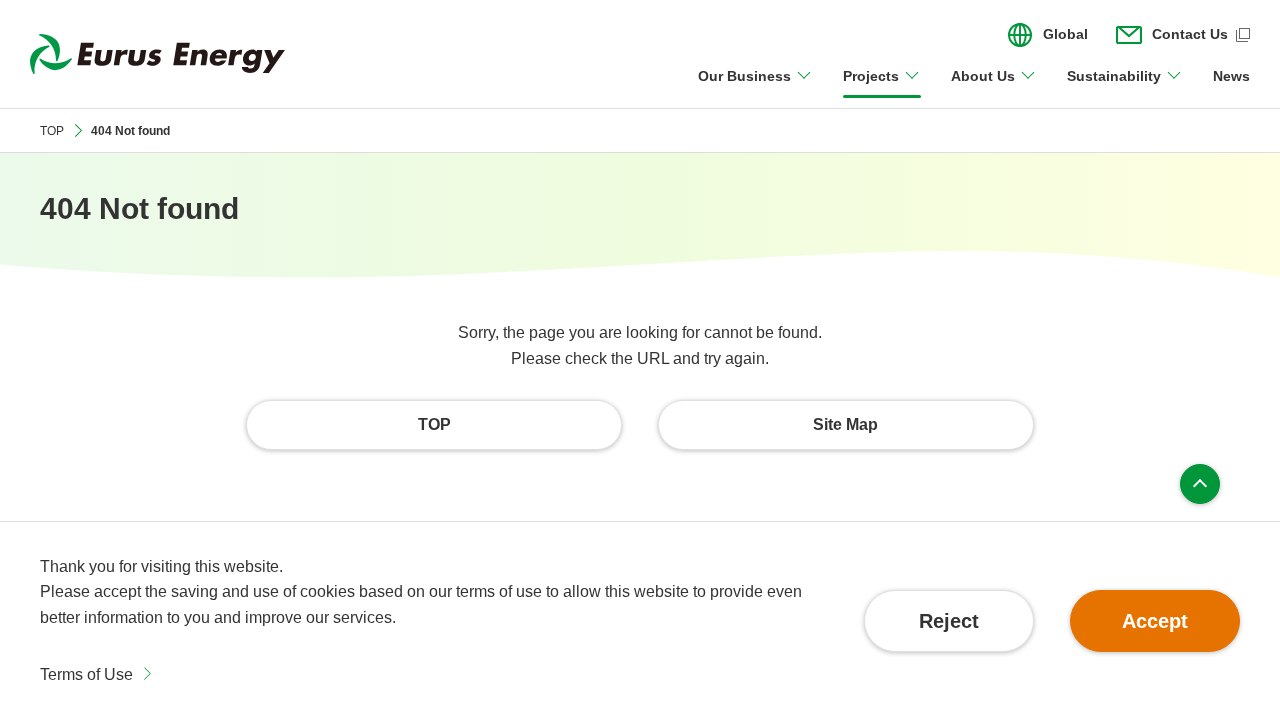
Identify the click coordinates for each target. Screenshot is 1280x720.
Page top (1200, 484)
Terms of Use (86, 674)
